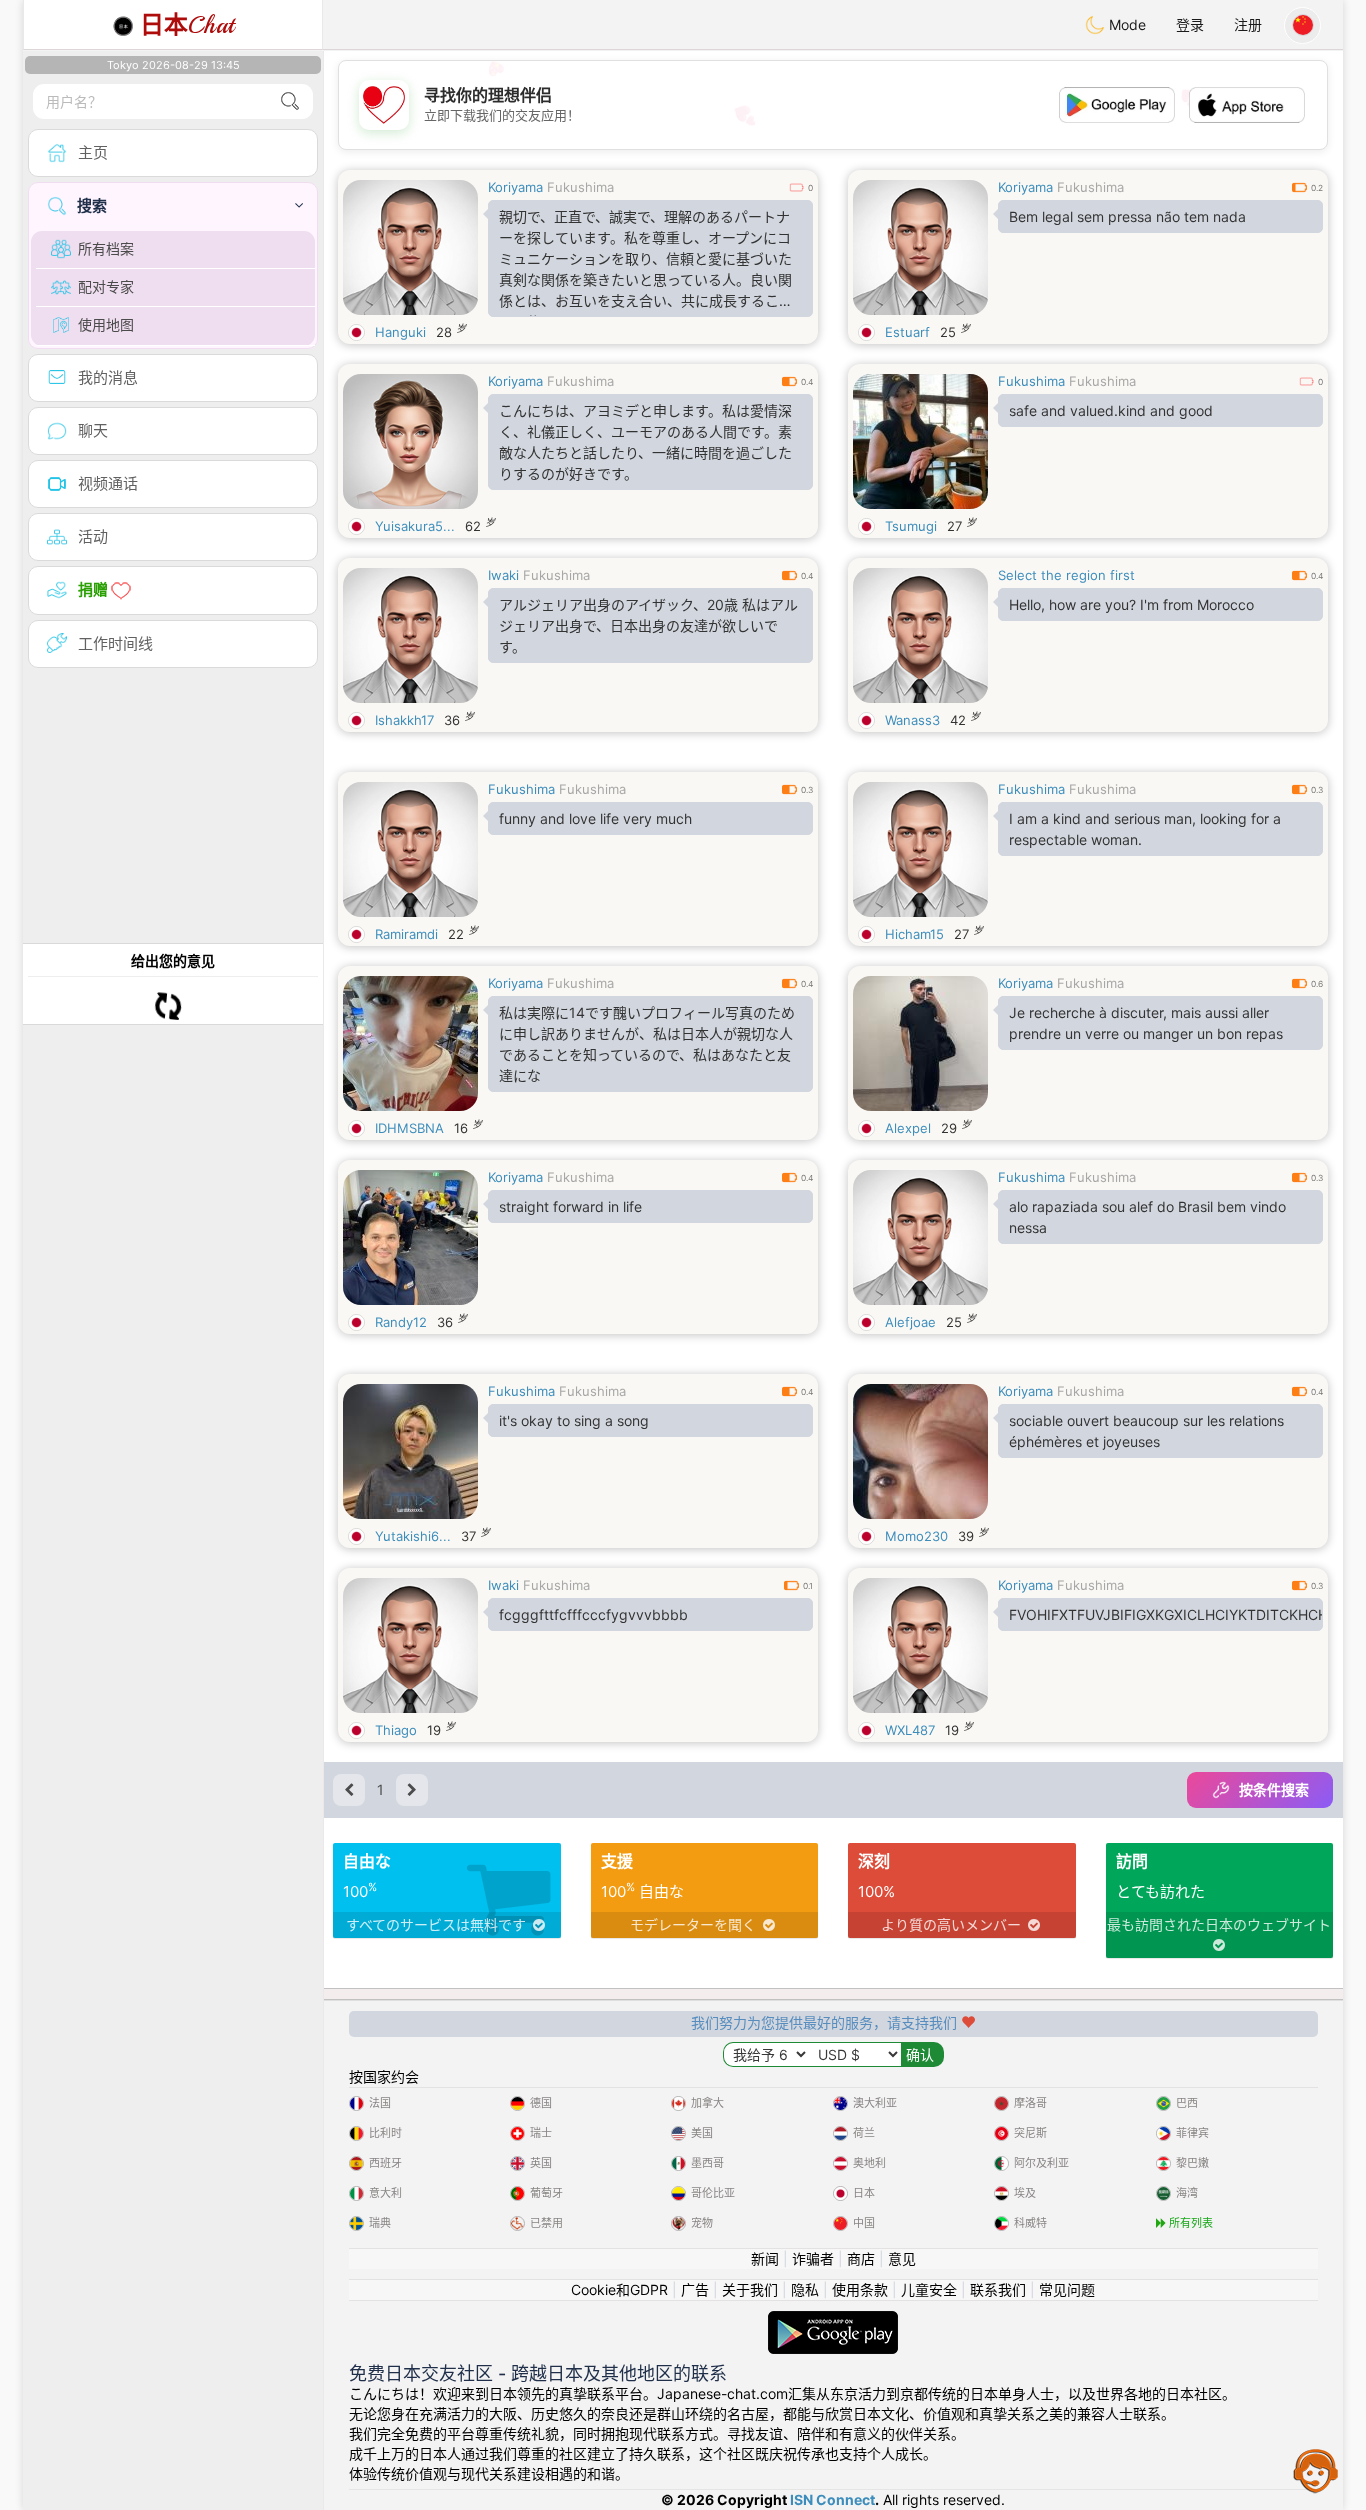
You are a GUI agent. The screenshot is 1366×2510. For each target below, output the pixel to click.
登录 (1190, 24)
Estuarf (907, 332)
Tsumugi (911, 526)
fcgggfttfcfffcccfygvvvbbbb (593, 1614)
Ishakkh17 (404, 720)
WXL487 (910, 1730)
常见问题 (1067, 2289)
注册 (1248, 24)
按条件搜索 (1274, 1789)
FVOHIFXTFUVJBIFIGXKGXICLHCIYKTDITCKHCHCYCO (1166, 1614)
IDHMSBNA (409, 1128)
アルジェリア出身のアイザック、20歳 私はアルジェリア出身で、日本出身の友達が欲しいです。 (648, 625)
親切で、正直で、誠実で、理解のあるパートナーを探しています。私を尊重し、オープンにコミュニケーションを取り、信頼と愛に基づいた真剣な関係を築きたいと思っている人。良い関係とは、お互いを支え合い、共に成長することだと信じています (646, 262)
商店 (861, 2258)
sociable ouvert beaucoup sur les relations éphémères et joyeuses (1146, 1431)
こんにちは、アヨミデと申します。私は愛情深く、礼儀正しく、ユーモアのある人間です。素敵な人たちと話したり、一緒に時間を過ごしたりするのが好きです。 (645, 442)
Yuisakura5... (415, 526)
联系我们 (998, 2289)
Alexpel (908, 1128)
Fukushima (580, 187)
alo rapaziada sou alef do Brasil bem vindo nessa (1147, 1217)
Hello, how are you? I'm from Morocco (1131, 604)
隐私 (805, 2289)
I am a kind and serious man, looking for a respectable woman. (1145, 829)
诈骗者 (813, 2258)
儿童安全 (929, 2289)
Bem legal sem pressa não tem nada (1127, 216)
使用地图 (106, 324)
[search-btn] (290, 101)
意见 (902, 2258)
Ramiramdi (406, 934)
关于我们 (750, 2289)
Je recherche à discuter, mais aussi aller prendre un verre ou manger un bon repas (1146, 1023)
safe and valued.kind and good (1111, 410)
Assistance (1316, 2470)
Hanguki (400, 332)
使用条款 (860, 2289)
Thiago (396, 1730)
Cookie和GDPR (619, 2289)
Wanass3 (912, 720)
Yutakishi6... (413, 1536)
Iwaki (503, 575)
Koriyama (515, 187)
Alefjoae (910, 1322)
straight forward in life (570, 1206)
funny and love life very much (595, 818)
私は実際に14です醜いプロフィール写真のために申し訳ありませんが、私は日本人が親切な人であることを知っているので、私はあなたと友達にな (647, 1044)
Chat (187, 25)
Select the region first (1066, 575)
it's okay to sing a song (574, 1420)
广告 (695, 2289)
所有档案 (106, 248)
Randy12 (401, 1322)
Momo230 (916, 1536)
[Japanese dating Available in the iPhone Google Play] (833, 2320)
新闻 (765, 2258)
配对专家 (106, 286)
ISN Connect (832, 2499)
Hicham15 (914, 934)
